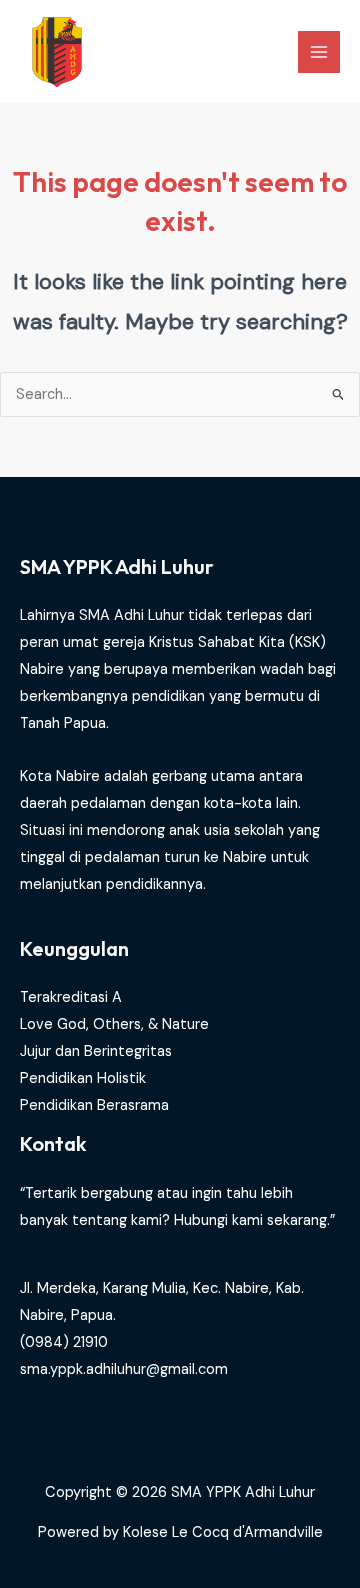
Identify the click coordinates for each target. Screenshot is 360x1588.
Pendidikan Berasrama (94, 1105)
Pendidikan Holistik (83, 1078)
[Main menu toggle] (319, 52)
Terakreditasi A (71, 997)
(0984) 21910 (64, 1342)
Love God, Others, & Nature (114, 1024)
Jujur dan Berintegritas (96, 1051)
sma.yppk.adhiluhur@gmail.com (124, 1369)
